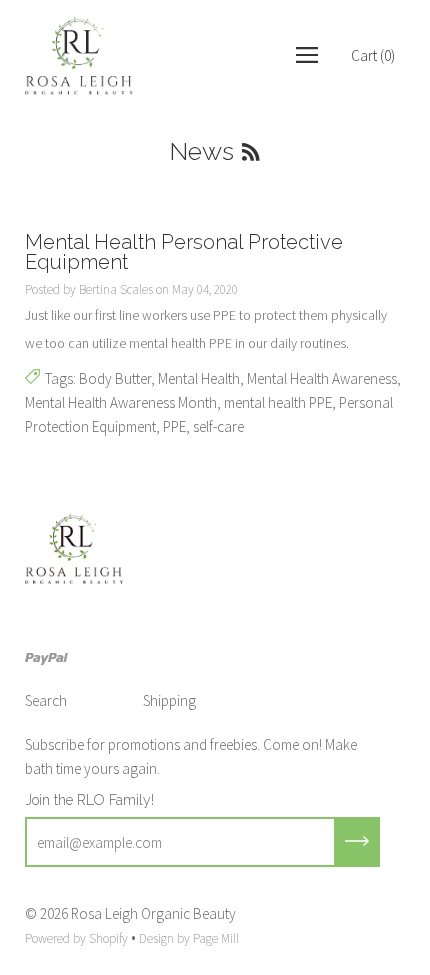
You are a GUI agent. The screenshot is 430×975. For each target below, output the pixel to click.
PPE (174, 426)
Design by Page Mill (189, 938)
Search (46, 700)
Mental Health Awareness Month (121, 402)
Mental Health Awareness (322, 378)
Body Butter (115, 378)
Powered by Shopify (76, 938)
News (201, 151)
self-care (218, 426)
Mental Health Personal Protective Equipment (184, 252)
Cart (373, 55)
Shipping (169, 700)
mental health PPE (278, 402)
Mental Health (199, 378)
